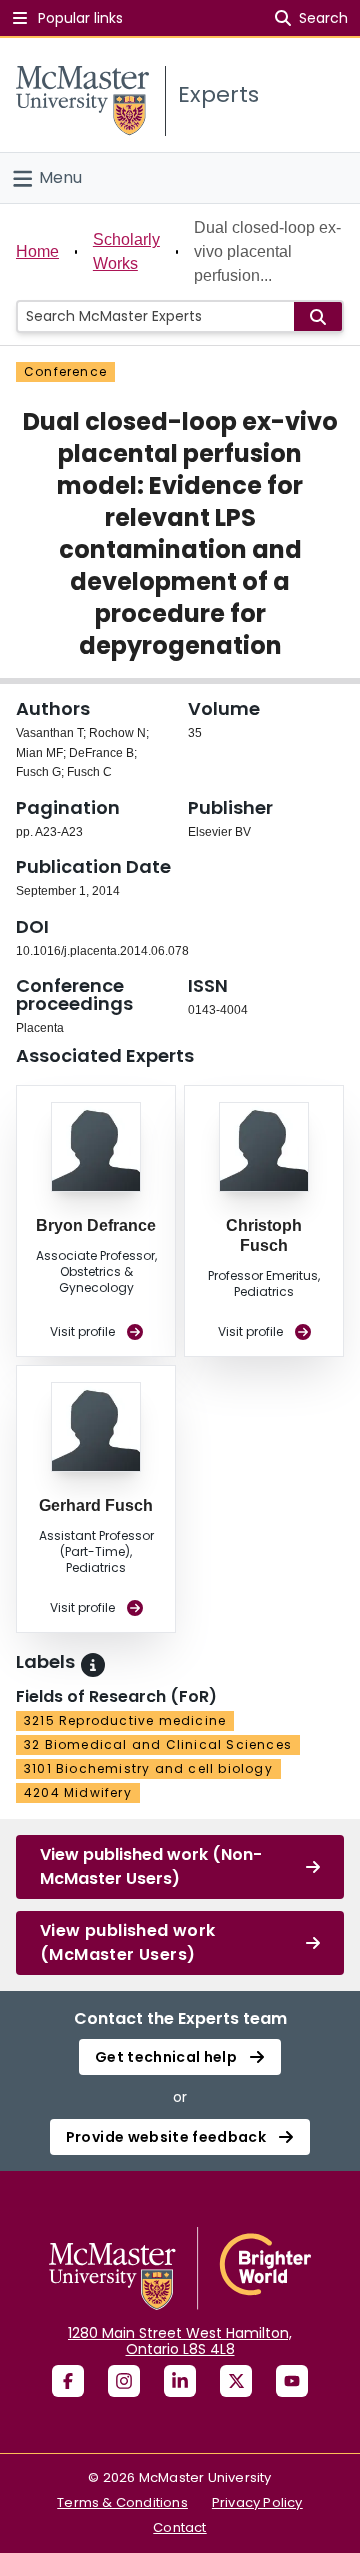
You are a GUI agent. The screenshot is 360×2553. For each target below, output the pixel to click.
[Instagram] (124, 2381)
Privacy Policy (257, 2502)
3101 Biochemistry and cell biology (148, 1768)
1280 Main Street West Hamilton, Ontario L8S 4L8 (180, 2341)
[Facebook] (68, 2381)
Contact (179, 2527)
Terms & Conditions (122, 2502)
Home (37, 251)
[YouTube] (292, 2381)
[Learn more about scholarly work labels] (93, 1665)
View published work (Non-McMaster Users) (151, 1866)
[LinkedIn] (180, 2381)
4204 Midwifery (78, 1792)
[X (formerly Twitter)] (236, 2381)
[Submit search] (318, 316)
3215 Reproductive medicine (125, 1720)
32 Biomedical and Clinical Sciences (158, 1744)
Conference (65, 371)
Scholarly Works (126, 251)
